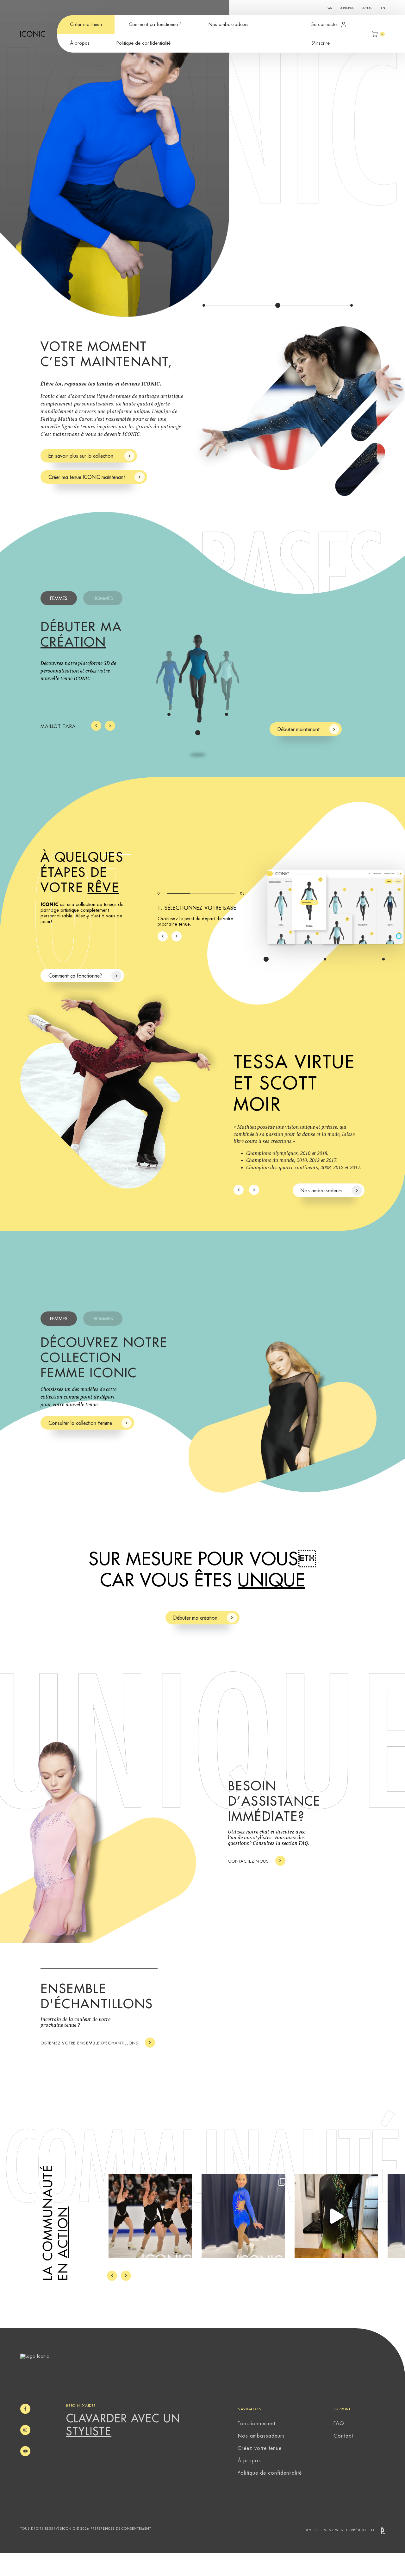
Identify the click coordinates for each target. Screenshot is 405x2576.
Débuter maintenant (299, 730)
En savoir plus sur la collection (82, 456)
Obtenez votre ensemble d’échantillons (90, 2043)
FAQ (330, 8)
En (383, 8)
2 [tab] (278, 305)
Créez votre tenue (259, 2448)
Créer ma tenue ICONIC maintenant (87, 477)
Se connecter (325, 25)
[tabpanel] (202, 158)
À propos (347, 8)
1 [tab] (204, 305)
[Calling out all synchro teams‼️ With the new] (150, 2216)
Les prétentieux (360, 2530)
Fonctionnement (256, 2424)
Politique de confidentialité (143, 43)
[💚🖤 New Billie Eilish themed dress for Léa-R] (336, 2216)
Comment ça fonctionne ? (155, 25)
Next (110, 726)
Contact (368, 8)
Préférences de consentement (121, 2529)
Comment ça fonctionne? (75, 976)
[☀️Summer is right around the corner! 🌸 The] (243, 2216)
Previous (96, 726)
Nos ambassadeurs (228, 25)
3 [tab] (352, 305)
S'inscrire (321, 43)
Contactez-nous (248, 1861)
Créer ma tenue (86, 25)
